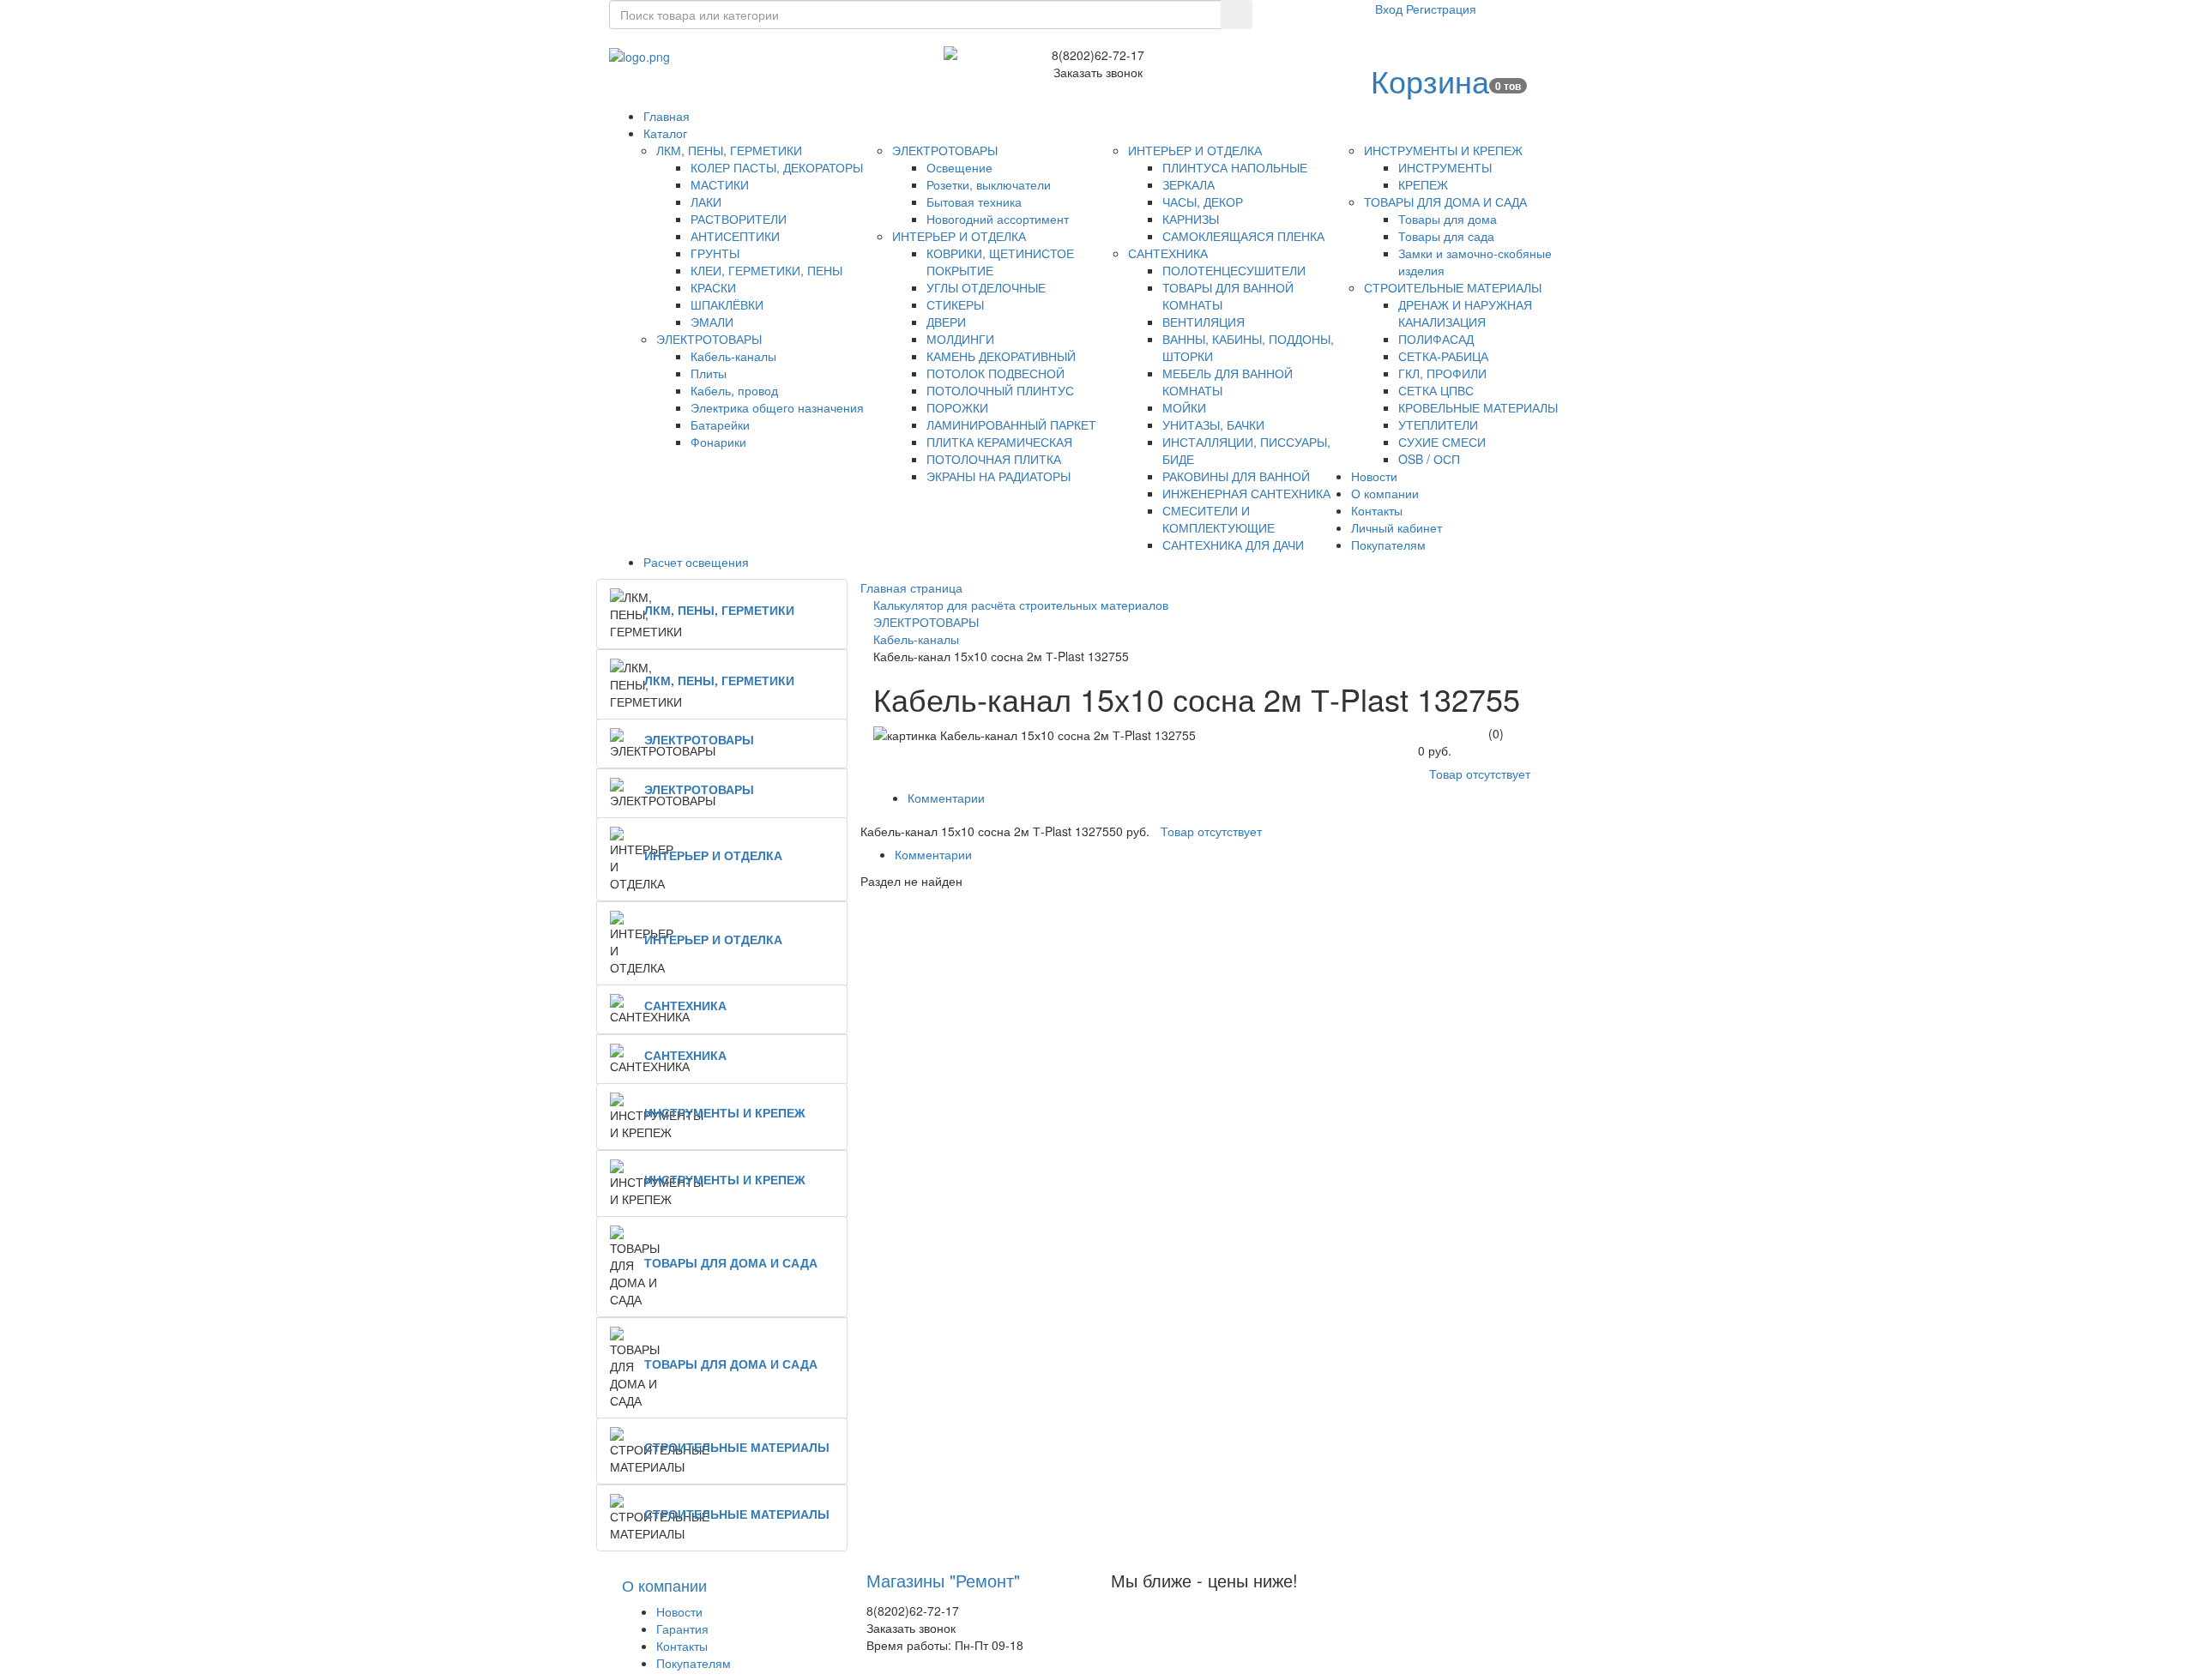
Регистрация (1441, 9)
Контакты (682, 1646)
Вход (1391, 9)
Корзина (1430, 80)
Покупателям (694, 1663)
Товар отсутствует (1480, 774)
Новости (679, 1611)
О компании (664, 1585)
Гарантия (682, 1629)
